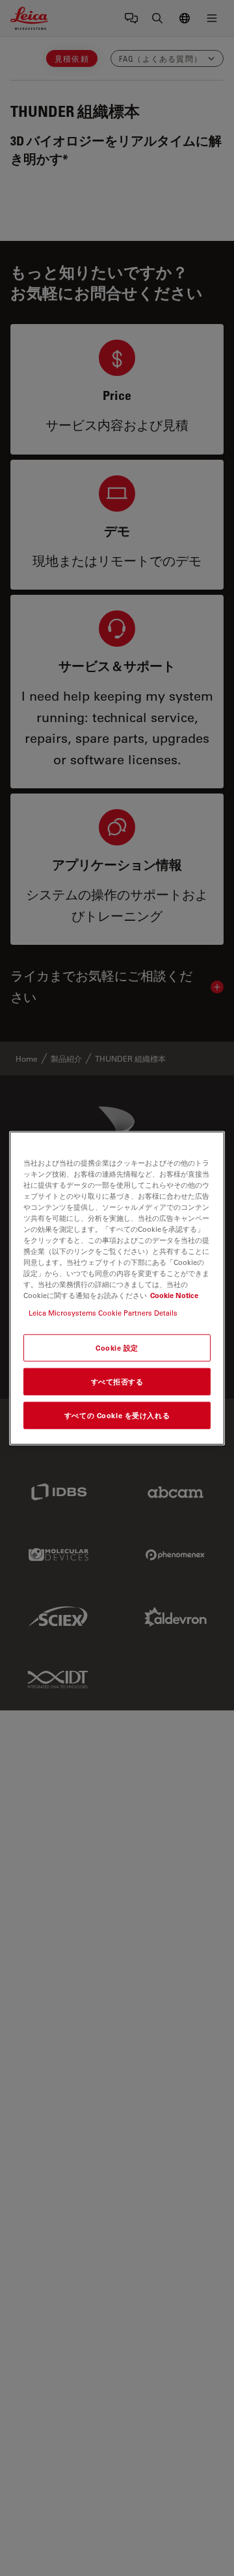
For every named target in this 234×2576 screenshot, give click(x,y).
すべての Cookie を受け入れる (117, 1415)
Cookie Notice (174, 1295)
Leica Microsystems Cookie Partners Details (103, 1313)
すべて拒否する (117, 1382)
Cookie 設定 (117, 1348)
